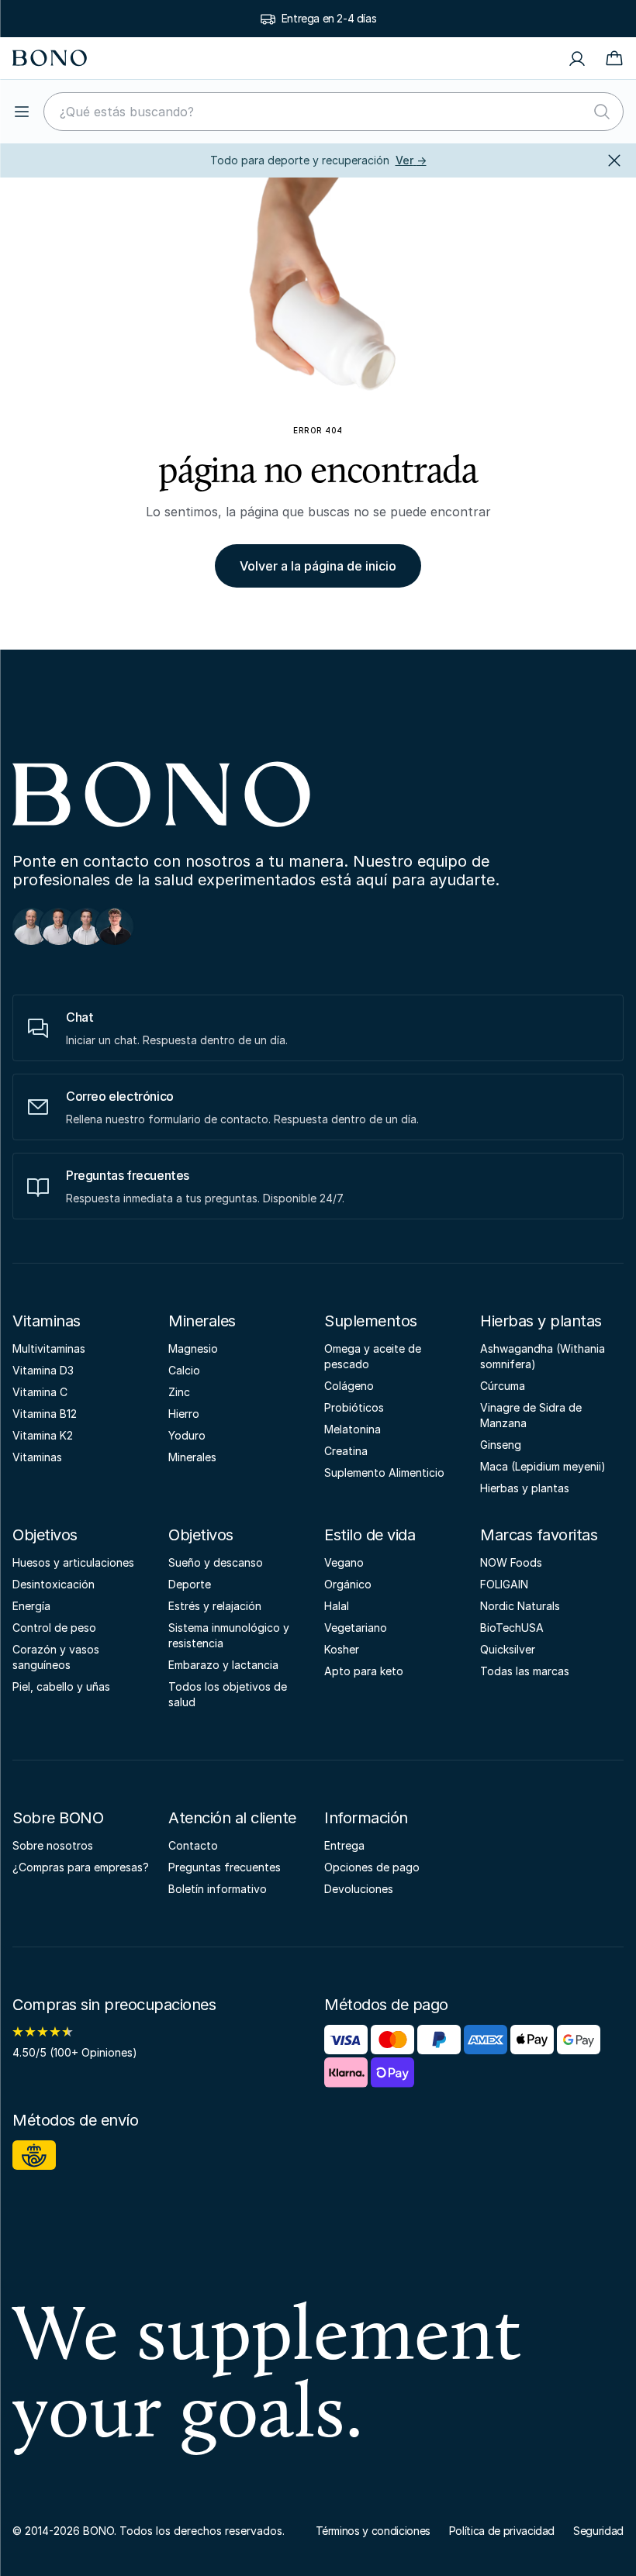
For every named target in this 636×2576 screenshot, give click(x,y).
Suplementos (371, 1321)
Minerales (202, 1321)
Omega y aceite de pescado (373, 1356)
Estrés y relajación (215, 1606)
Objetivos (45, 1535)
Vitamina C (40, 1392)
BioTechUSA (512, 1628)
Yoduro (187, 1435)
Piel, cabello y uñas (61, 1686)
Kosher (342, 1649)
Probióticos (354, 1407)
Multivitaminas (49, 1348)
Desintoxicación (54, 1584)
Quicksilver (508, 1649)
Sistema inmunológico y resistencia (229, 1635)
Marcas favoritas (539, 1535)
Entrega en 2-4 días (329, 18)
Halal (337, 1606)
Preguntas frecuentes (225, 1867)
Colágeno (349, 1386)
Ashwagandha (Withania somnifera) (543, 1356)
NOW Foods (511, 1562)
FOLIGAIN (504, 1584)
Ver (411, 160)
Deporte (190, 1584)
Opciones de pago (372, 1867)
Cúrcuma (503, 1386)
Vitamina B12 (45, 1414)
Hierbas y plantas (541, 1321)
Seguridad (598, 2531)
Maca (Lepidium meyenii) (543, 1466)
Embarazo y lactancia (223, 1665)
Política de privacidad (502, 2531)
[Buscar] (602, 112)
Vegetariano (356, 1628)
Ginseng (501, 1445)
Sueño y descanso (216, 1562)
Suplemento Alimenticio (384, 1472)
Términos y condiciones (373, 2531)
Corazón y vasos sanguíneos (56, 1657)
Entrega (344, 1845)
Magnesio (193, 1348)
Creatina (346, 1451)
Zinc (179, 1392)
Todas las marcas (525, 1671)
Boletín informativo (218, 1889)
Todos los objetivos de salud (228, 1694)
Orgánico (348, 1584)
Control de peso (54, 1628)
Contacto (193, 1845)
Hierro (184, 1414)
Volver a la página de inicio (318, 566)
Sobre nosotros (53, 1845)
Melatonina (353, 1429)
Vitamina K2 (43, 1435)
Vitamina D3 (43, 1370)
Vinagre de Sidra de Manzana (531, 1415)
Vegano (344, 1562)
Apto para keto (364, 1671)
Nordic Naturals (520, 1606)
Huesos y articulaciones (73, 1562)
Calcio (184, 1370)
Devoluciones (359, 1889)
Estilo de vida (370, 1535)
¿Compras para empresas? (81, 1867)
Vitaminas (47, 1321)
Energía (31, 1606)
